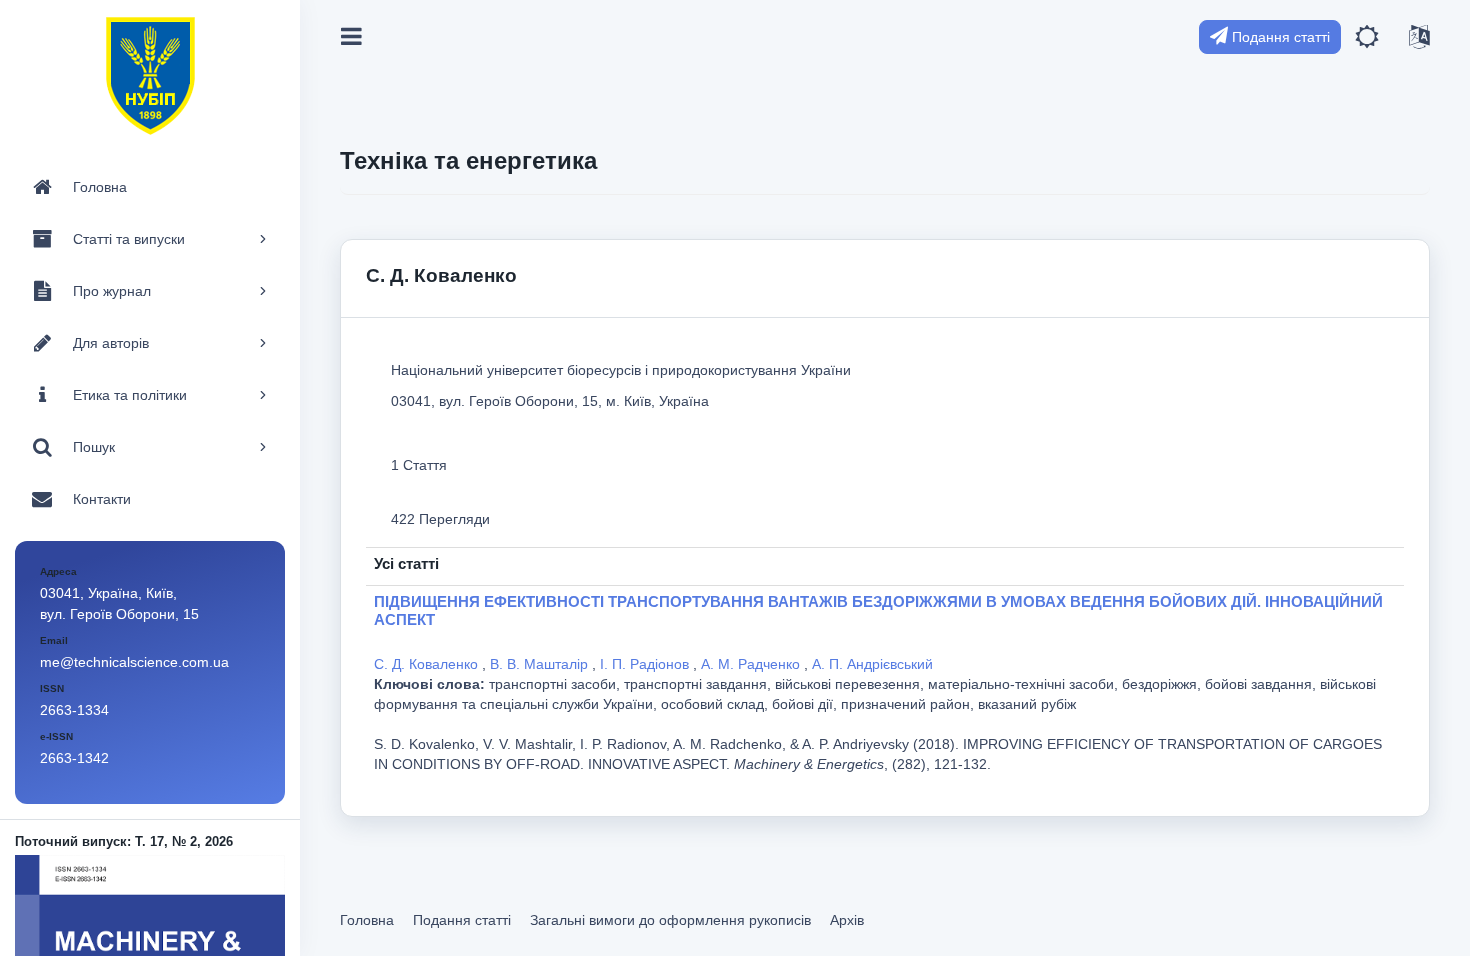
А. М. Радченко (752, 664)
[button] (1367, 37)
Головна (367, 920)
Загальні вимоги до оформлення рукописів (670, 920)
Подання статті (1279, 37)
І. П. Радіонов (646, 664)
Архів (847, 920)
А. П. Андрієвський (872, 664)
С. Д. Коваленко (428, 664)
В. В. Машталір (541, 664)
